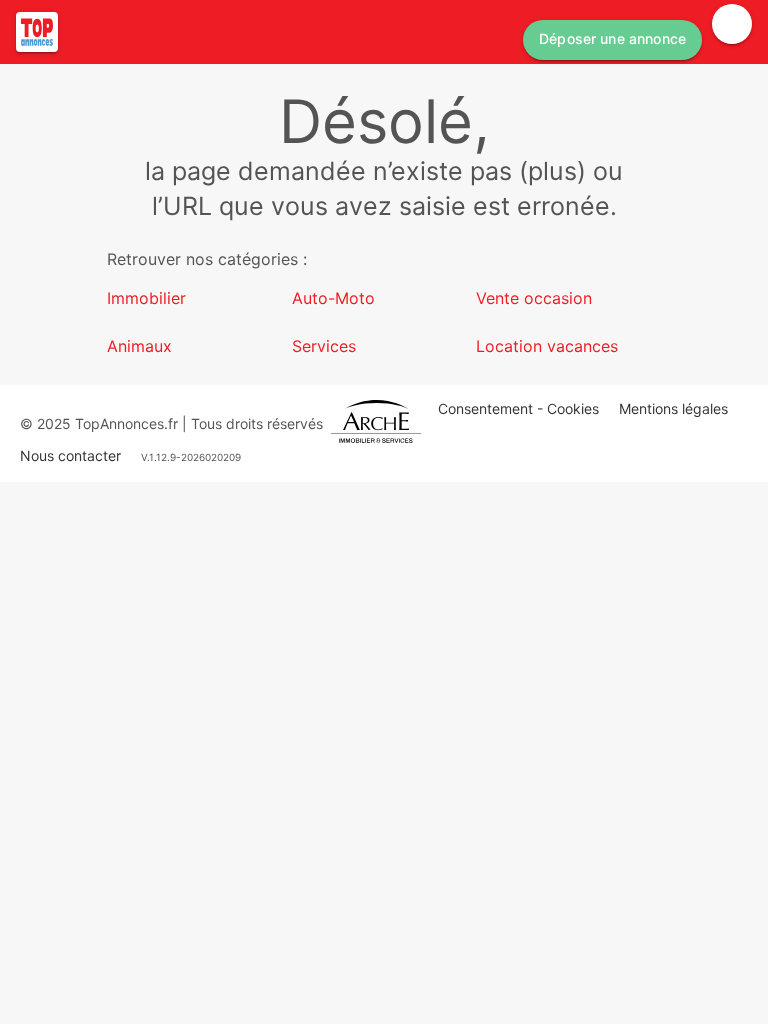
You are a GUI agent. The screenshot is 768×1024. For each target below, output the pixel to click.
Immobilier (146, 298)
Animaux (139, 346)
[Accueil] (37, 32)
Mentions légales (673, 408)
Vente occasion (534, 298)
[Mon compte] (732, 24)
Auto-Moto (333, 298)
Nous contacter (70, 455)
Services (324, 346)
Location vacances (547, 346)
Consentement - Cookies (518, 408)
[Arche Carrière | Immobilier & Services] (376, 423)
